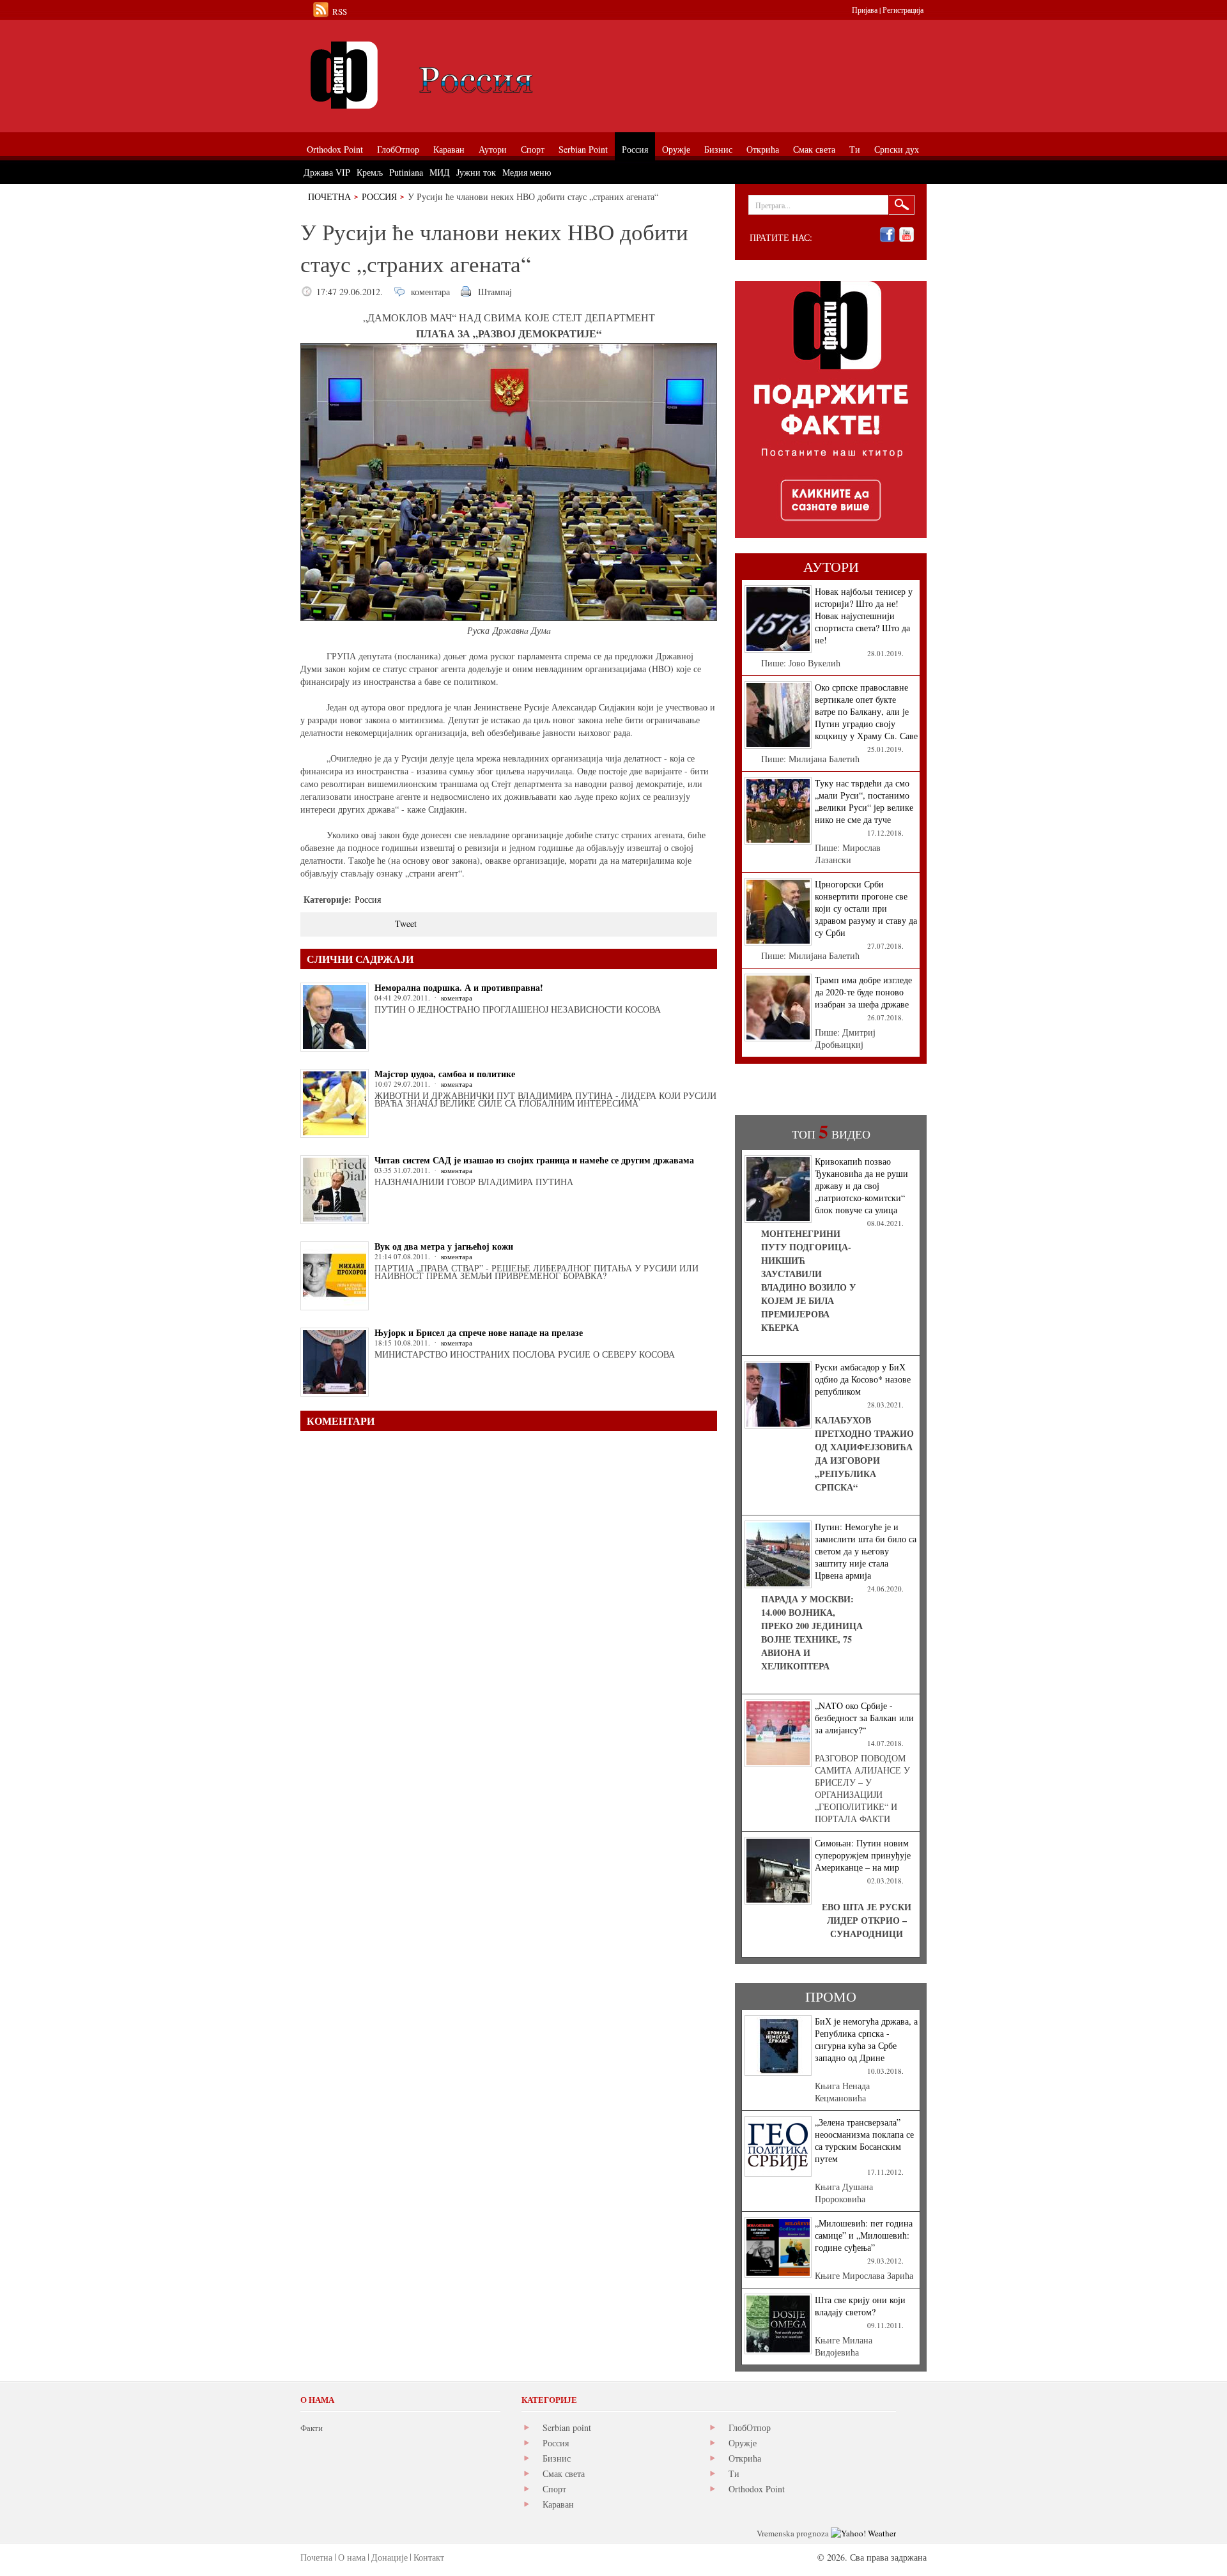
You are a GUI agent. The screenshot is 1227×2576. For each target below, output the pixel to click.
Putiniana (406, 172)
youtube (907, 235)
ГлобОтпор (750, 2427)
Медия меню (527, 172)
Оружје (743, 2443)
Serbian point (567, 2427)
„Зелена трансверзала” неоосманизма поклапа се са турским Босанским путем (864, 2140)
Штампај (495, 292)
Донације (390, 2557)
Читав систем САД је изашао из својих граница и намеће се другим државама (534, 1160)
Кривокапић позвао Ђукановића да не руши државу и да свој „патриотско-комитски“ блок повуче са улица (861, 1185)
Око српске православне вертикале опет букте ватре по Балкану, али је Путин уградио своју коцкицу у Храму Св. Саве (866, 711)
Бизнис (557, 2458)
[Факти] (444, 75)
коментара (430, 292)
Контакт (429, 2557)
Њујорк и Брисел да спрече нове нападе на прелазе (479, 1332)
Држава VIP (327, 172)
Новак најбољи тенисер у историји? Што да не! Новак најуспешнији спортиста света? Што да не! (864, 616)
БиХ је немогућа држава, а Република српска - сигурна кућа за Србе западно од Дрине (866, 2039)
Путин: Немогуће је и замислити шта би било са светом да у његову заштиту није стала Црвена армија (866, 1551)
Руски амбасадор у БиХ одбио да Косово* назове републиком (863, 1379)
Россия (379, 196)
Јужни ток (476, 172)
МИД (440, 172)
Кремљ (370, 172)
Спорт (554, 2489)
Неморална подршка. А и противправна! (459, 987)
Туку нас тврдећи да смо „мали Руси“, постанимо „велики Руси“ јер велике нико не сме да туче (864, 801)
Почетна (329, 196)
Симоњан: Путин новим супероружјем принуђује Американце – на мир (863, 1855)
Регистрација (903, 10)
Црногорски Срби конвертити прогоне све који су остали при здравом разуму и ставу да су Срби (866, 908)
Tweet (406, 924)
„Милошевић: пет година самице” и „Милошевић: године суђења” (864, 2235)
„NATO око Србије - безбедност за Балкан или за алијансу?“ (864, 1718)
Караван (558, 2504)
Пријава (865, 10)
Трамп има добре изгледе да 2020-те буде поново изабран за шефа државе (863, 992)
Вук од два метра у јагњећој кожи (444, 1246)
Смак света (564, 2473)
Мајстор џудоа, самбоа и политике (445, 1074)
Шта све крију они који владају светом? (860, 2306)
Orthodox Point (757, 2489)
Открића (745, 2458)
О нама (352, 2557)
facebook (887, 235)
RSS (340, 11)
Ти (734, 2473)
